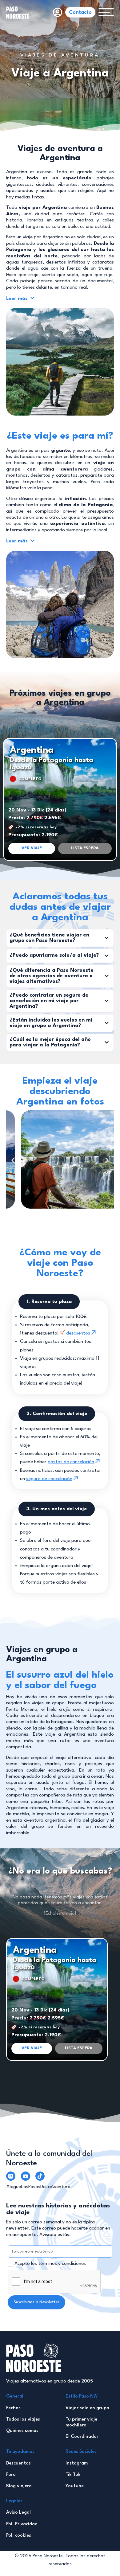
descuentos (78, 1333)
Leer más (18, 299)
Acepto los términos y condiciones (50, 2264)
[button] (85, 848)
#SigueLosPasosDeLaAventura (38, 2187)
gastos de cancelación (71, 1462)
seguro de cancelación (49, 1479)
